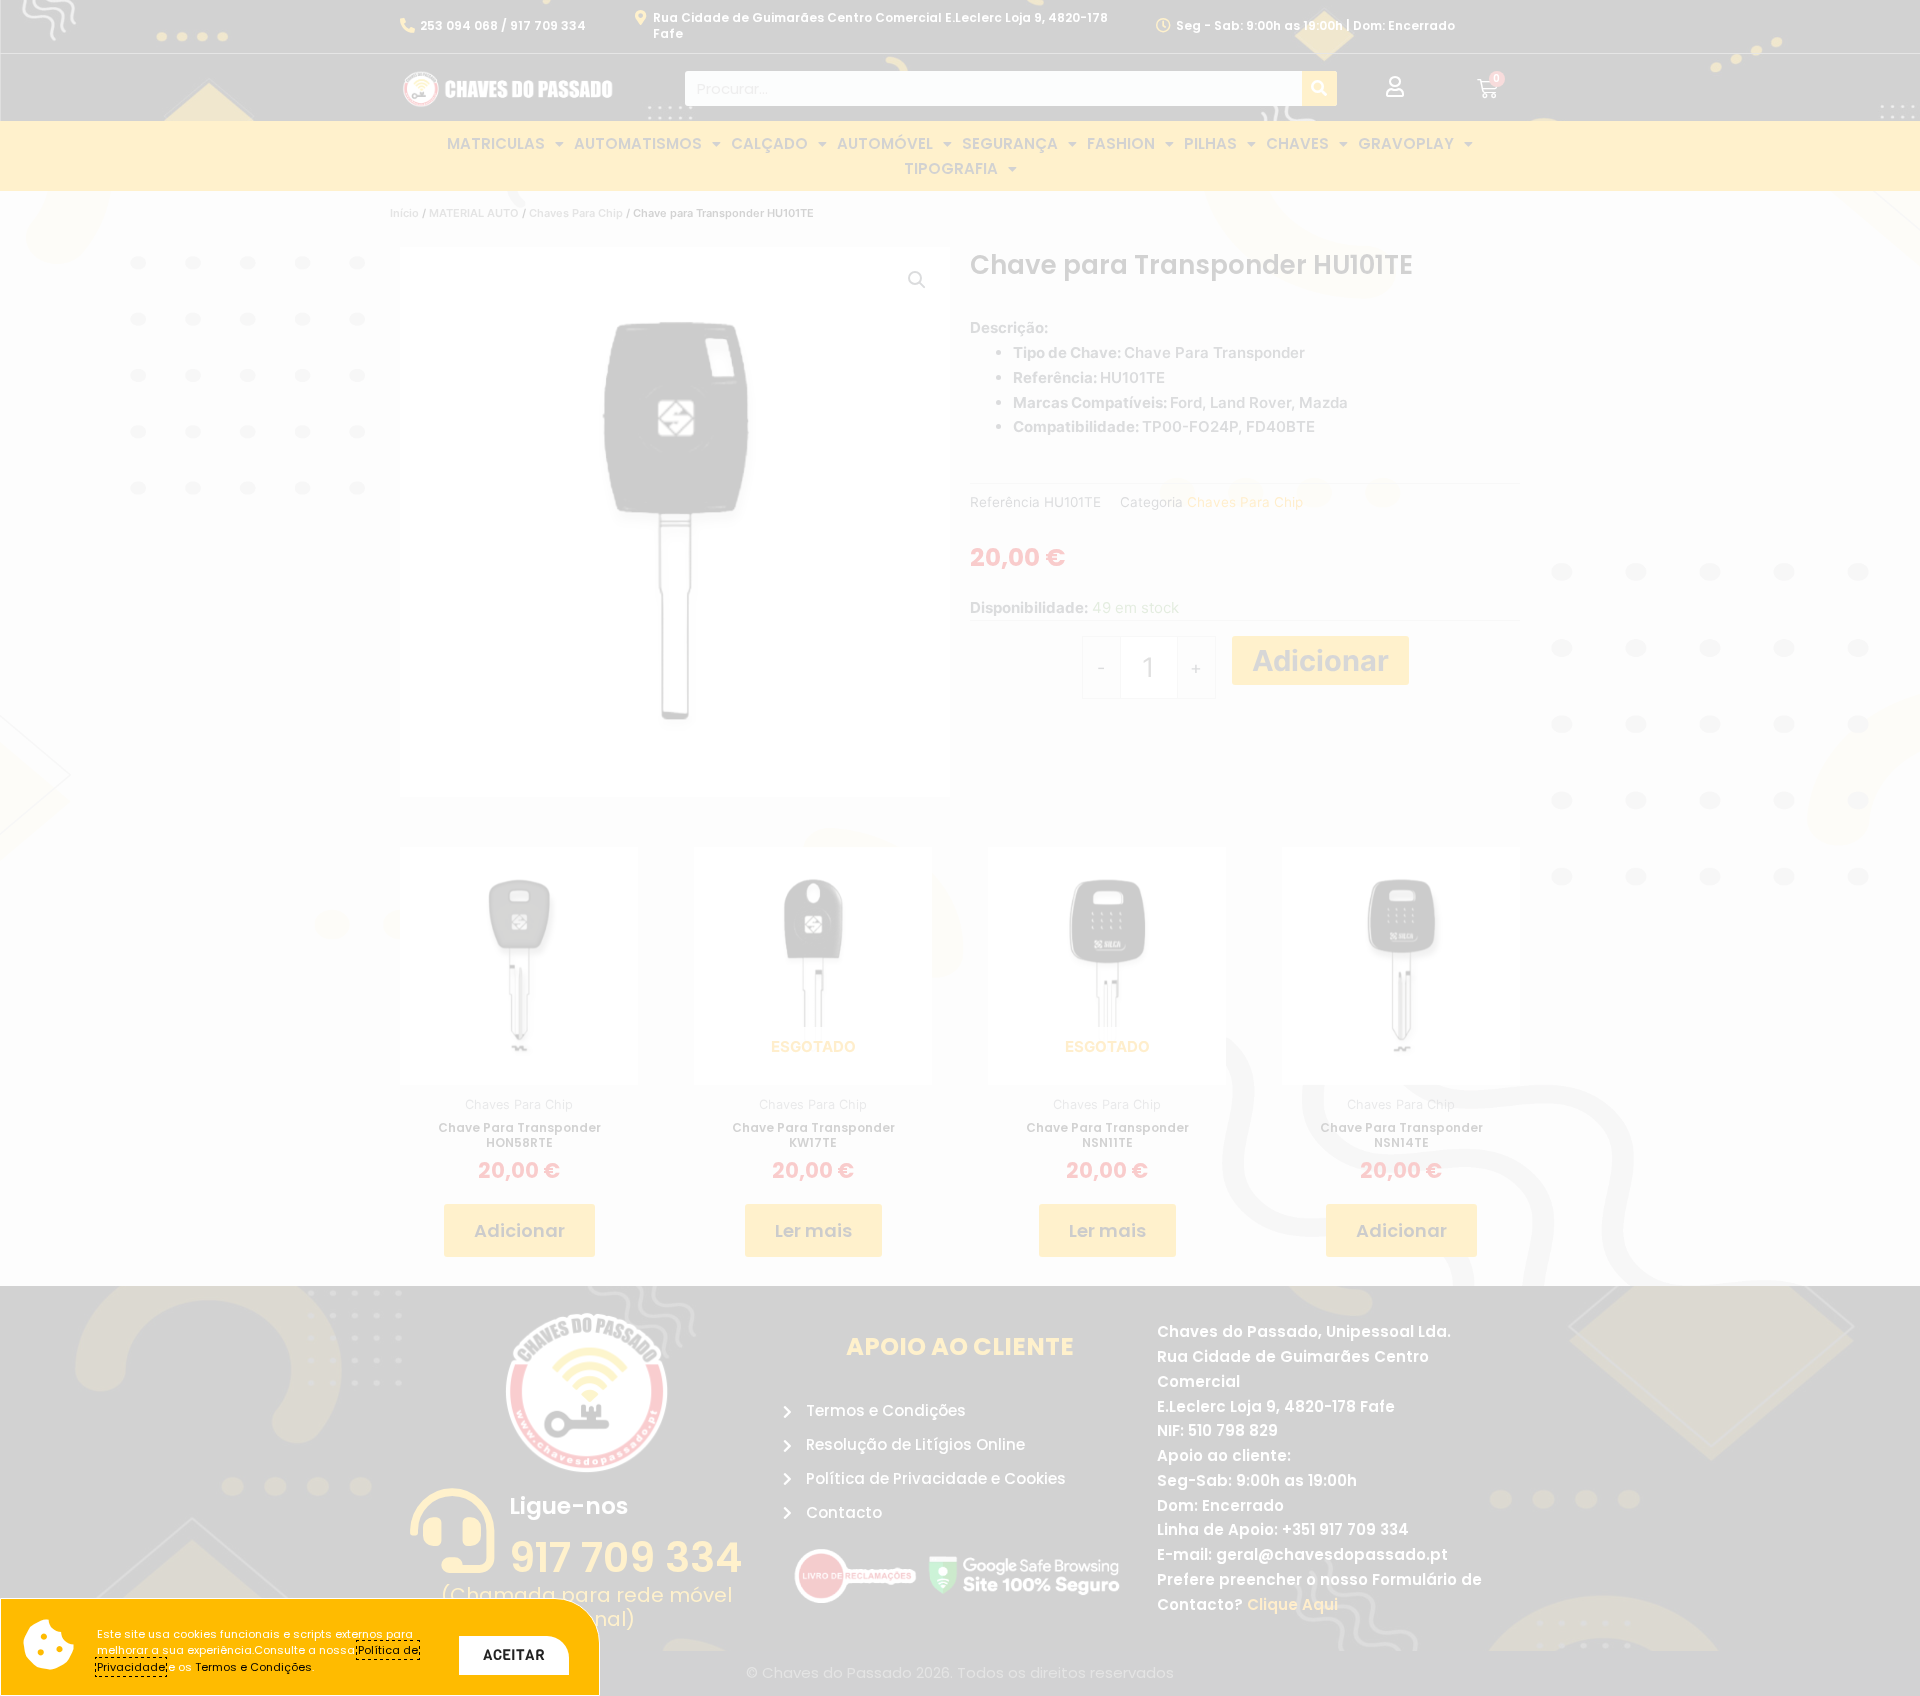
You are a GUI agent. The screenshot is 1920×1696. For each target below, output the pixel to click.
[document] (960, 848)
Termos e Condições (253, 1667)
